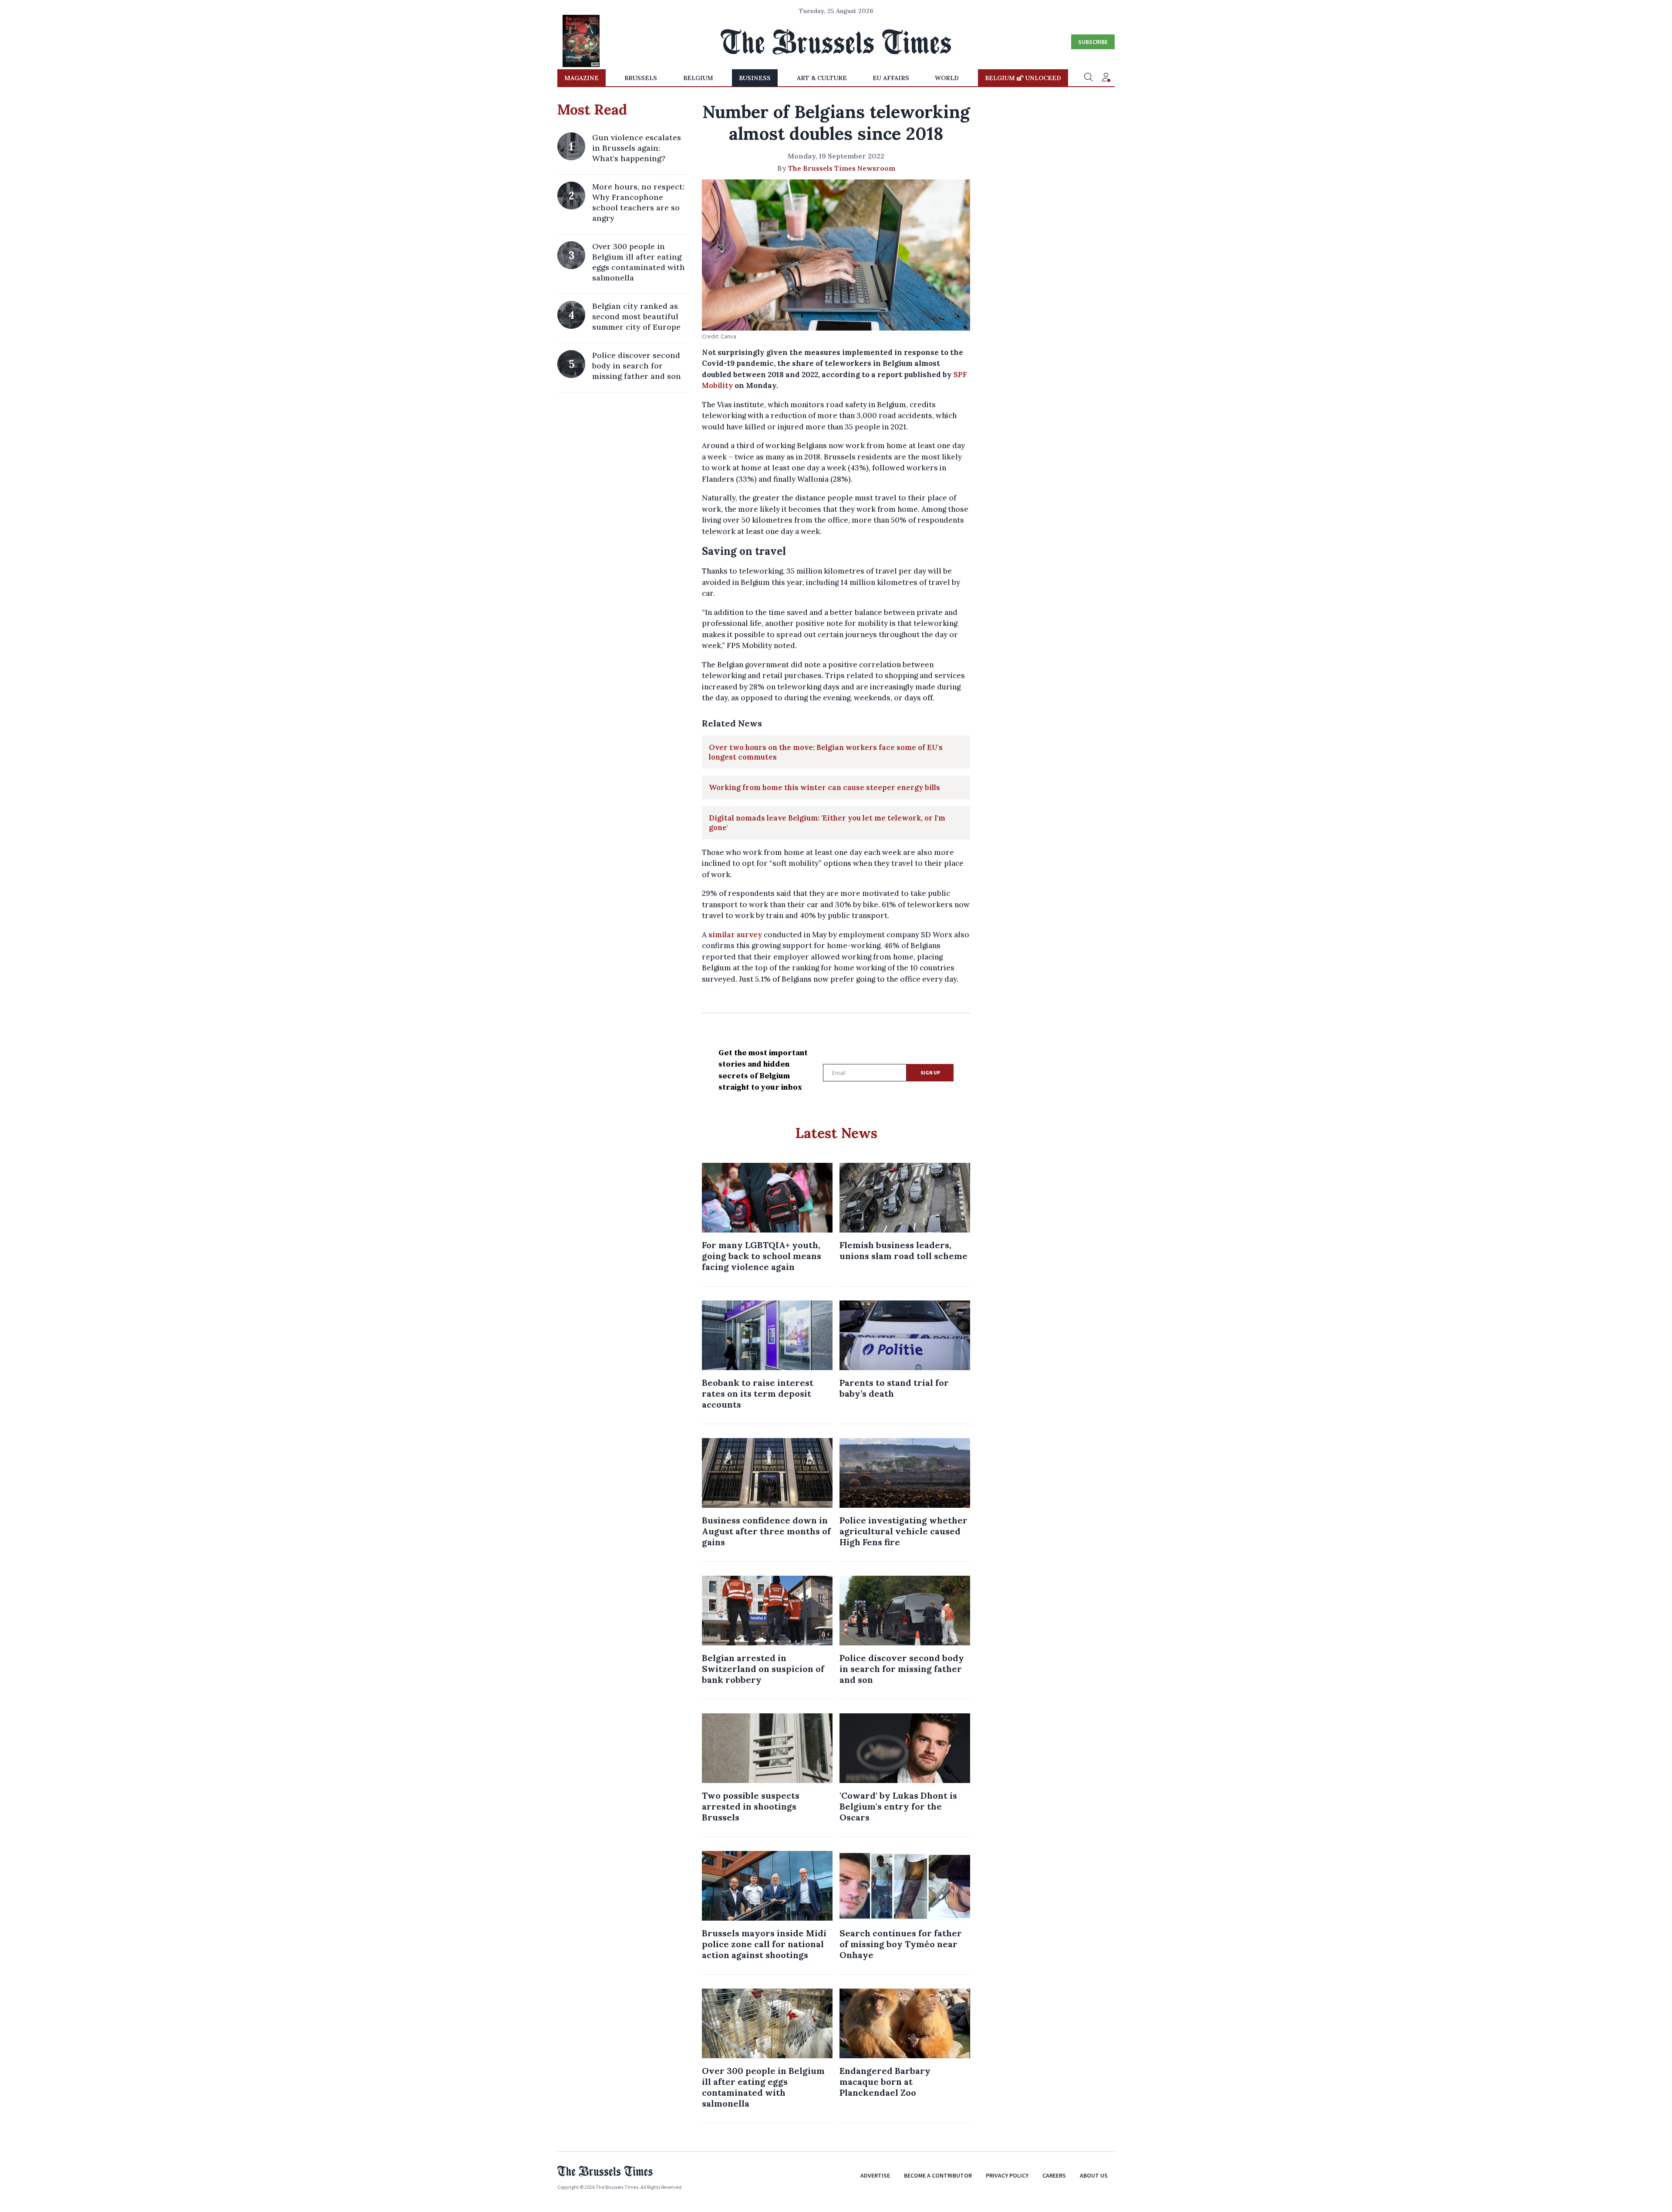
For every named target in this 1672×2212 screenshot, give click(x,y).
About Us (1094, 2175)
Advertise (875, 2175)
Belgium (698, 78)
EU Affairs (891, 78)
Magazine (581, 78)
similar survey (735, 935)
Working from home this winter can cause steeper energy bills (824, 787)
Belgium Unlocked (1023, 78)
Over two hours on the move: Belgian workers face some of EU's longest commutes (826, 752)
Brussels (641, 78)
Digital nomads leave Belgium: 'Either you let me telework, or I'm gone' (827, 823)
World (947, 78)
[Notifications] (1106, 78)
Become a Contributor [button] (938, 2175)
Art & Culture (822, 78)
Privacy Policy (1007, 2175)
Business (755, 78)
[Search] (1089, 78)
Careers (1054, 2175)
